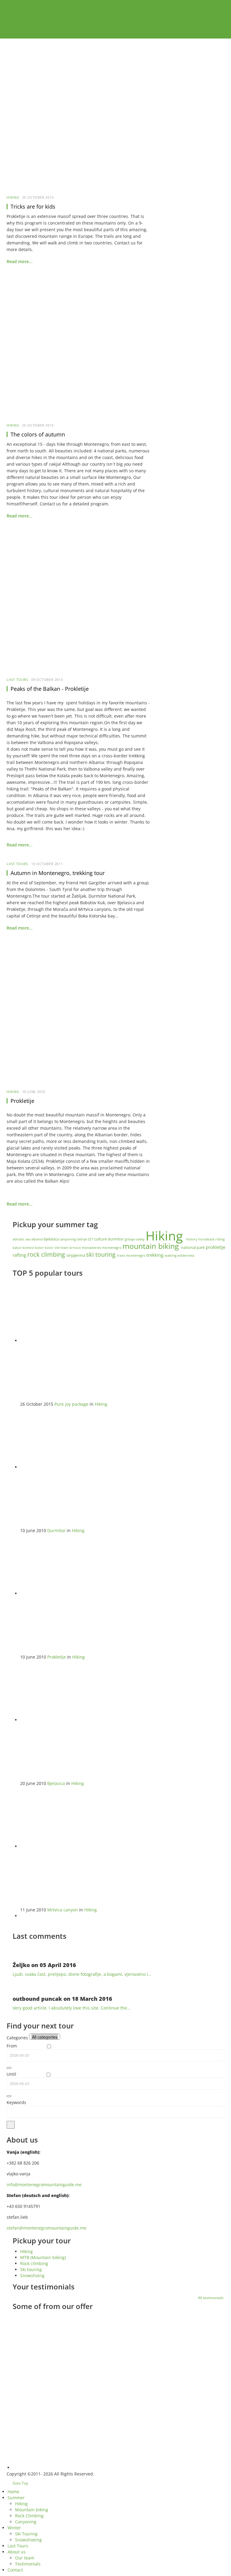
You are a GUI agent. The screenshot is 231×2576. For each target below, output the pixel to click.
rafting (20, 1255)
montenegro (112, 1248)
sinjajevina (76, 1255)
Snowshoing (32, 2275)
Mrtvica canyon (63, 1910)
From (12, 2046)
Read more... (20, 261)
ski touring (102, 1254)
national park (193, 1247)
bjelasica (52, 1239)
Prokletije (22, 1101)
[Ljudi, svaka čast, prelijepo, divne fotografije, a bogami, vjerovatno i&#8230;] (20, 1951)
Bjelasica (56, 1783)
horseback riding (211, 1239)
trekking (156, 1255)
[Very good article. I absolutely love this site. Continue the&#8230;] (20, 1985)
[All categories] (45, 2037)
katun (18, 1248)
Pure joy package (71, 1404)
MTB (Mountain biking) (43, 2257)
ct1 (91, 1239)
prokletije (216, 1247)
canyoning (68, 1239)
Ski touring (31, 2269)
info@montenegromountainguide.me (44, 2185)
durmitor (116, 1239)
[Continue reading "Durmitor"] (80, 1467)
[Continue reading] (51, 2351)
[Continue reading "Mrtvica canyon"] (80, 1846)
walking (171, 1255)
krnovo (76, 1248)
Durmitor (56, 1530)
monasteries (92, 1248)
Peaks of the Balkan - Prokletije (50, 689)
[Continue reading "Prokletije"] (80, 1593)
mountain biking (152, 1246)
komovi (29, 1248)
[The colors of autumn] (78, 349)
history (192, 1239)
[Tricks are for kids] (78, 121)
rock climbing (47, 1254)
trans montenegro (132, 1255)
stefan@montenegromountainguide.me (46, 2228)
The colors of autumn (38, 434)
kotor (40, 1248)
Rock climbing (34, 2263)
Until (11, 2074)
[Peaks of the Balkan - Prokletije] (78, 603)
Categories (17, 2038)
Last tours (17, 680)
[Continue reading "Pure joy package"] (80, 1341)
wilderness (186, 1255)
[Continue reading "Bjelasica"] (80, 1720)
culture (101, 1239)
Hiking (13, 197)
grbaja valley (135, 1239)
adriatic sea (22, 1239)
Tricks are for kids (33, 206)
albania (37, 1239)
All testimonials (211, 2298)
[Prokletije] (78, 1015)
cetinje (82, 1239)
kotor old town (57, 1248)
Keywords (16, 2102)
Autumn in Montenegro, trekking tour (58, 873)
